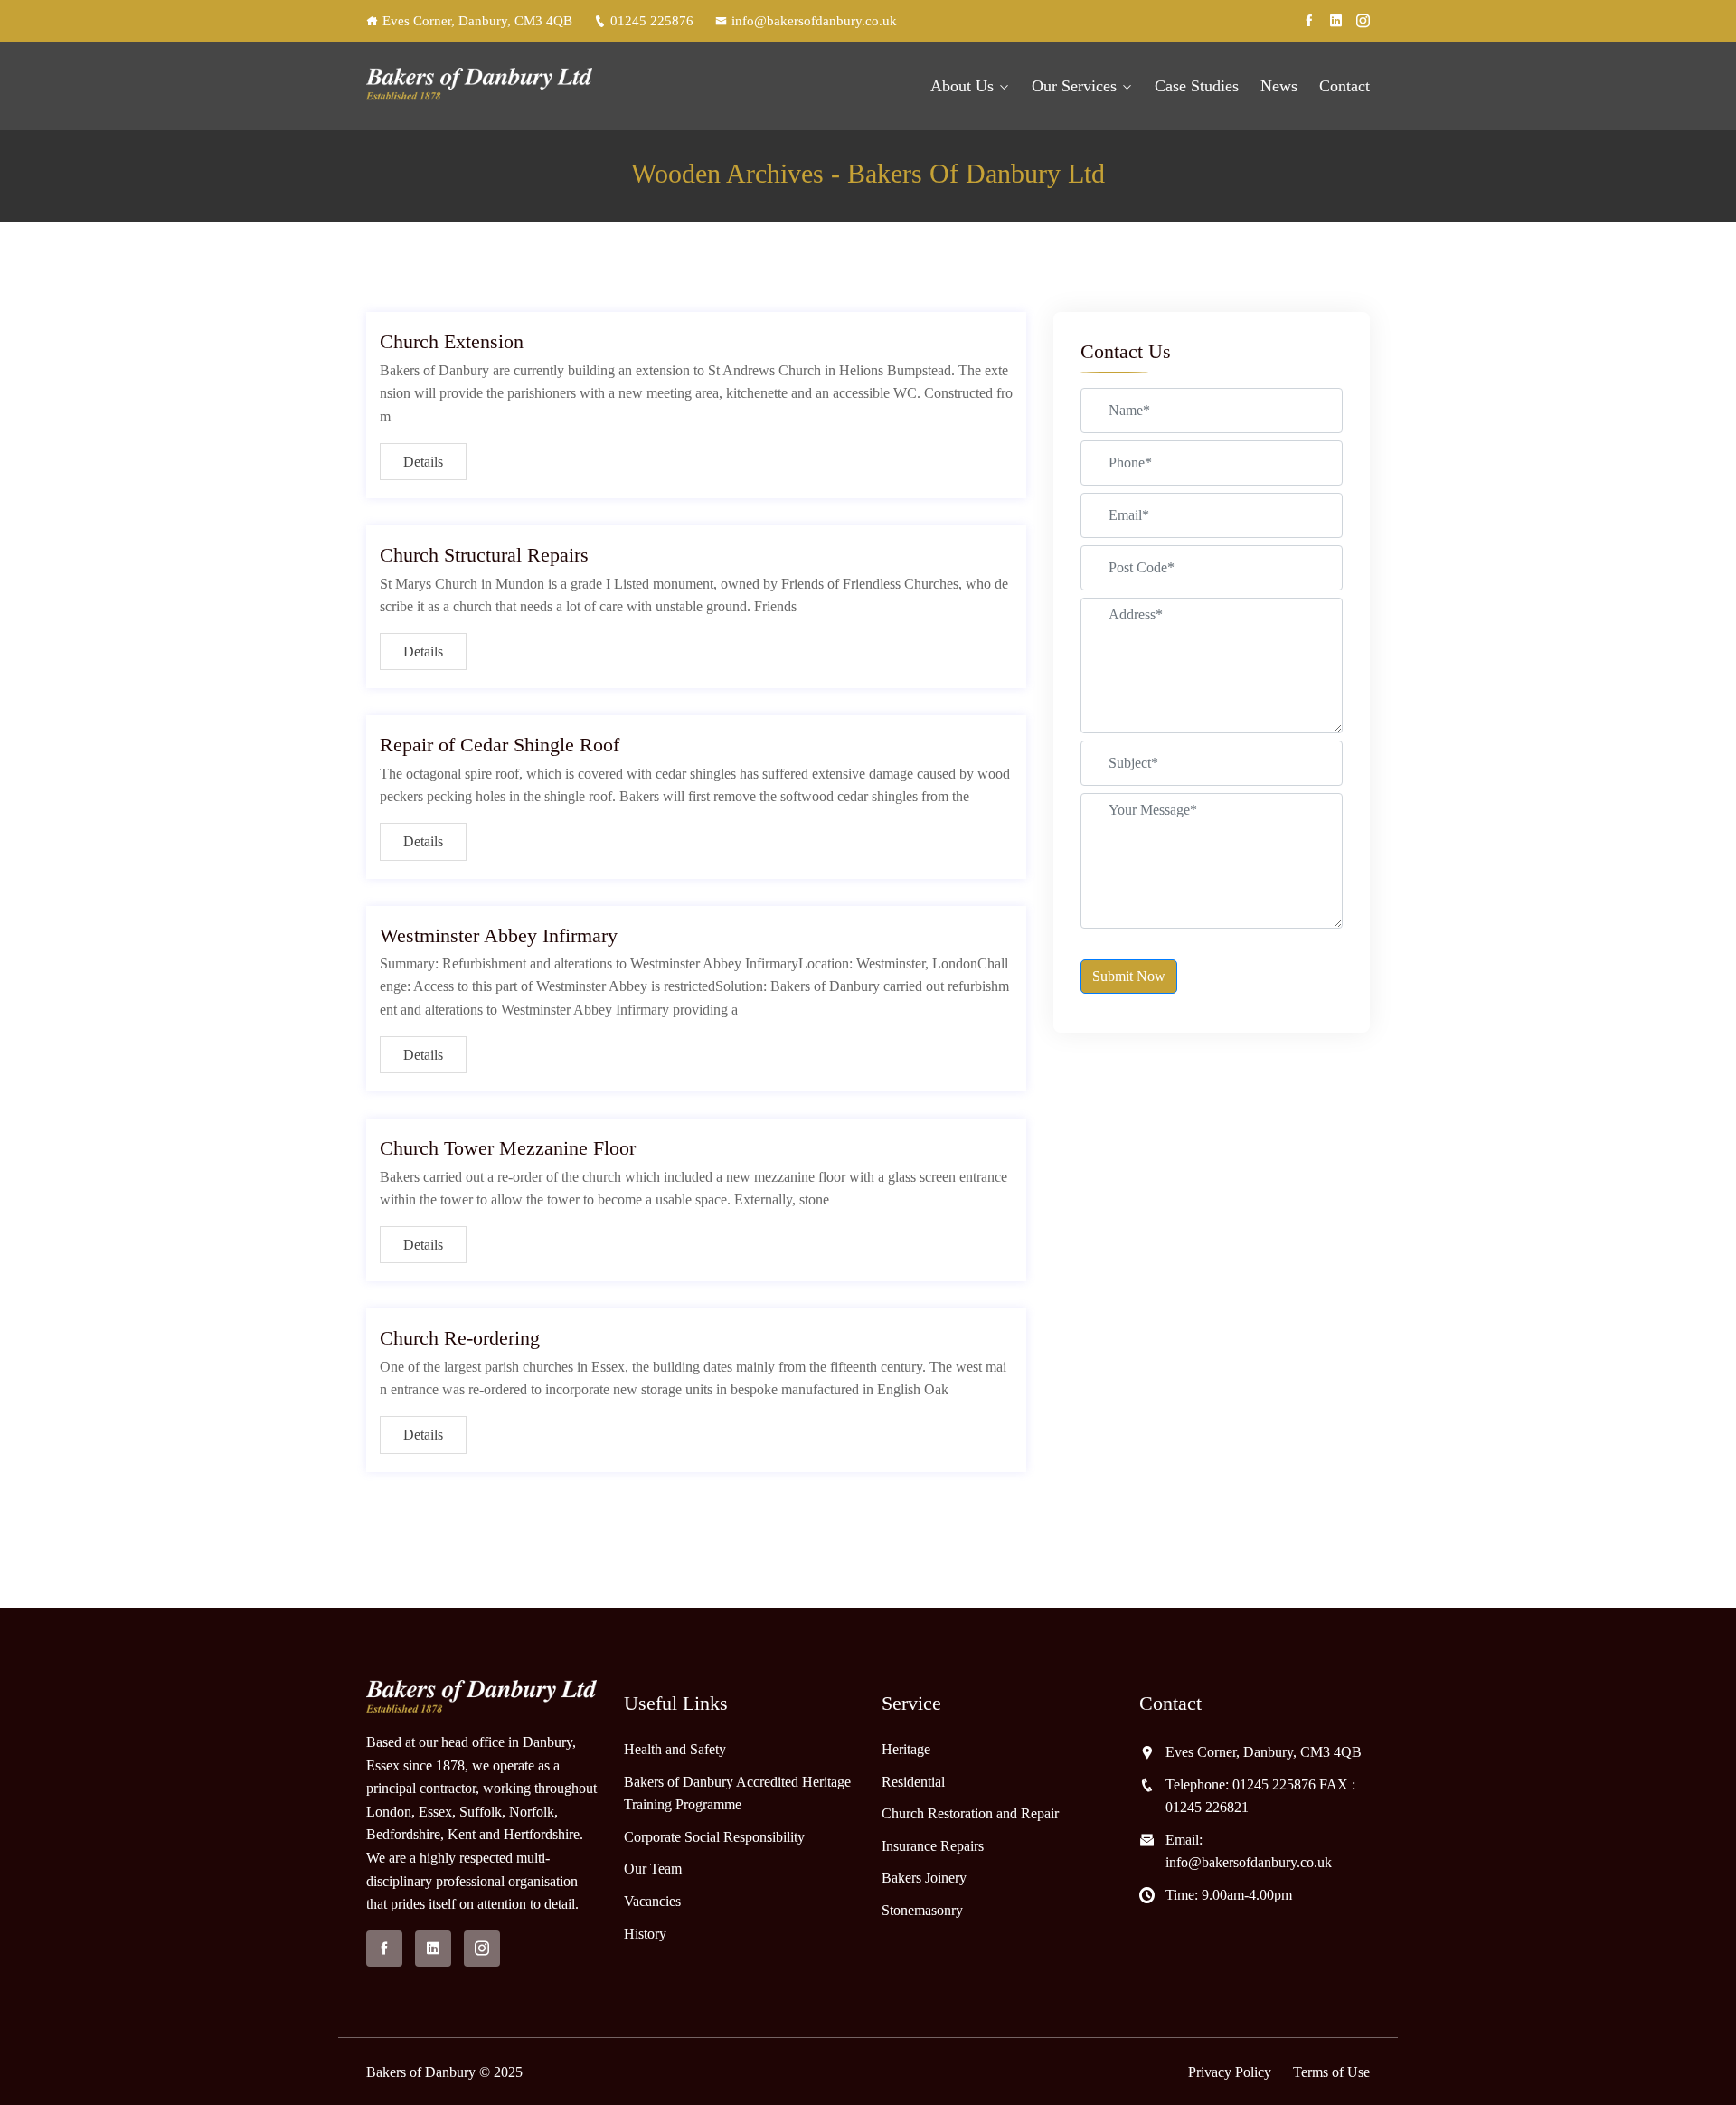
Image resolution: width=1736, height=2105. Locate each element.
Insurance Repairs (933, 1846)
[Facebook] (1309, 21)
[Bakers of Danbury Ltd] (481, 86)
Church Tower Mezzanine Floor (508, 1148)
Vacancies (652, 1901)
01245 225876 (652, 21)
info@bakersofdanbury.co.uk (814, 21)
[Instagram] (1363, 21)
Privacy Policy (1230, 2072)
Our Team (653, 1869)
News (1279, 86)
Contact (1344, 86)
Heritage (906, 1749)
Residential (913, 1782)
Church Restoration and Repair (970, 1813)
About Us (962, 86)
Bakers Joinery (924, 1878)
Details (423, 462)
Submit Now (1129, 976)
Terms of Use (1331, 2072)
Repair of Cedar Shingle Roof (500, 745)
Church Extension (452, 341)
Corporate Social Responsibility (714, 1837)
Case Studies (1197, 86)
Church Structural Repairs (484, 555)
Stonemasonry (922, 1910)
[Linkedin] (1336, 21)
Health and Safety (675, 1749)
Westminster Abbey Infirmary (499, 935)
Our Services (1074, 86)
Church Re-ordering (460, 1338)
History (645, 1934)
